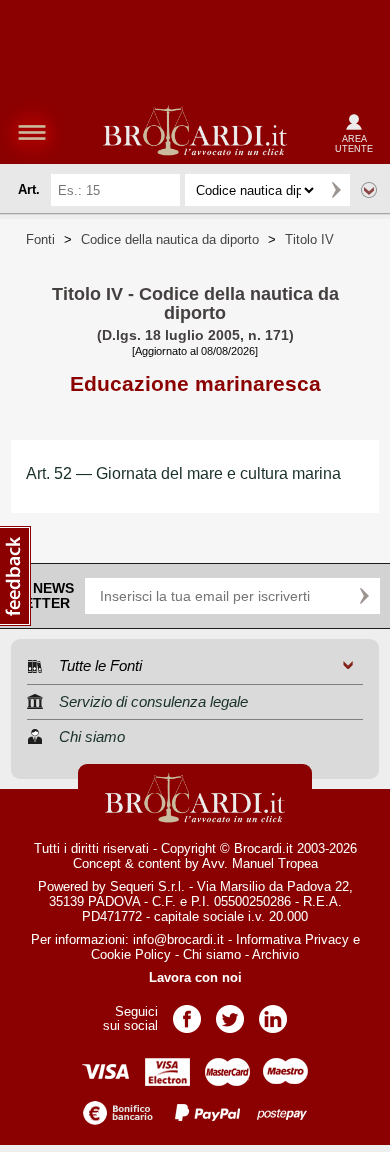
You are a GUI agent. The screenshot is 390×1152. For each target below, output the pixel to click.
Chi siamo (212, 954)
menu (32, 132)
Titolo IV (309, 239)
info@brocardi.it (178, 939)
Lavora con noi (195, 977)
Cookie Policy (131, 954)
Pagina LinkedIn (273, 1012)
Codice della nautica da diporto (170, 239)
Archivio (275, 954)
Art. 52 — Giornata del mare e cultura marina (183, 473)
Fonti (40, 239)
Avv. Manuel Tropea (260, 863)
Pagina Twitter (230, 1012)
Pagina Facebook (187, 1012)
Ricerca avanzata (369, 190)
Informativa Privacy (292, 939)
